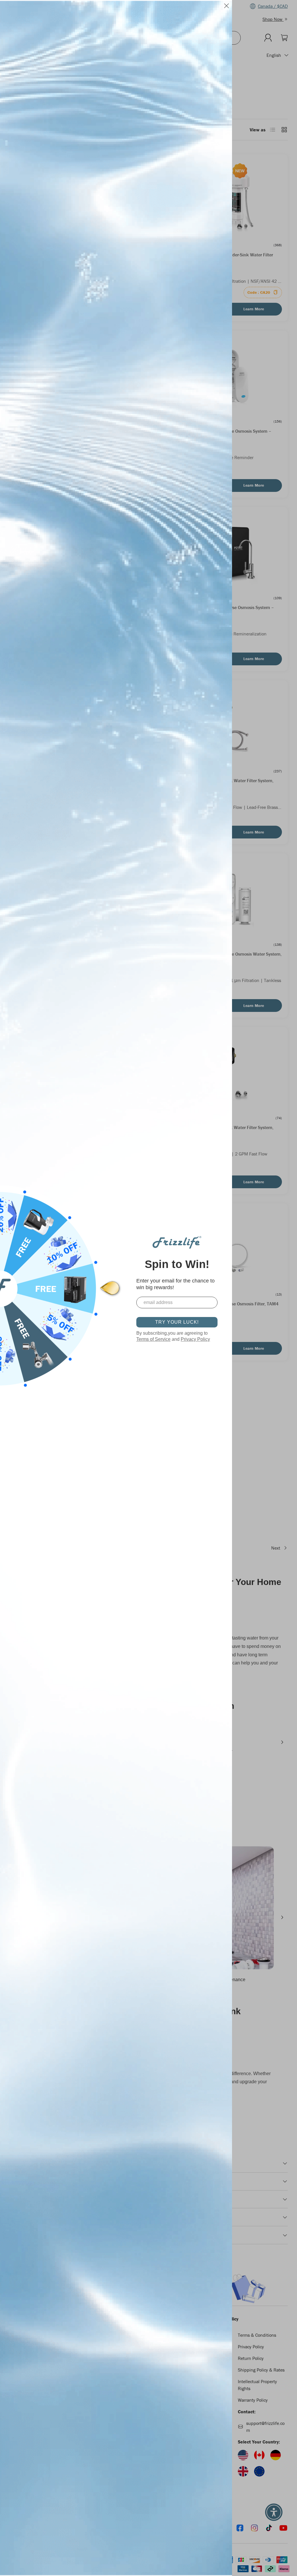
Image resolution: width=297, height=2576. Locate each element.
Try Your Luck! (177, 1322)
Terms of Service (153, 1339)
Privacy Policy (195, 1339)
